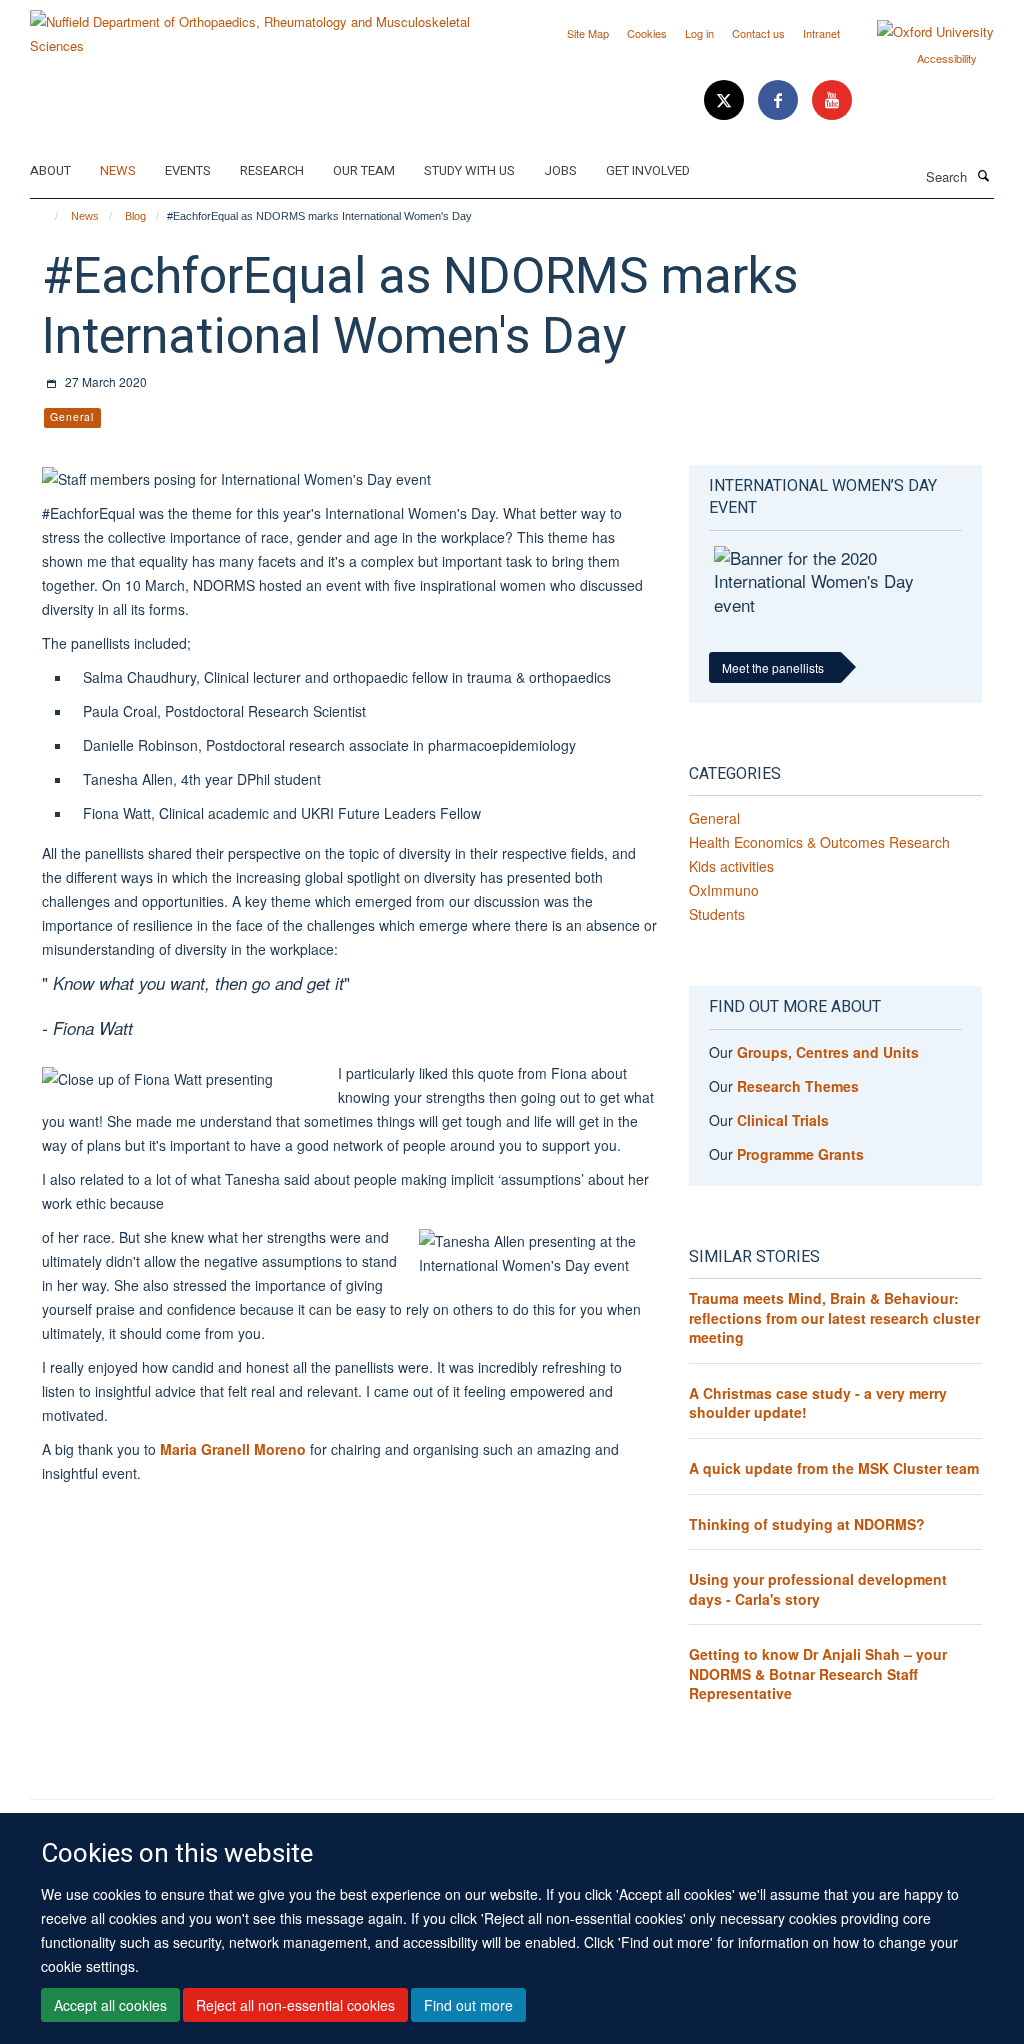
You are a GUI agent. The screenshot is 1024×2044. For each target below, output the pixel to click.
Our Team (364, 170)
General (714, 818)
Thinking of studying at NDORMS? (807, 1524)
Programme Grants (800, 1154)
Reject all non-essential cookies (295, 2005)
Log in (699, 33)
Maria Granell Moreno (233, 1449)
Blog (135, 216)
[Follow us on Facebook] (780, 100)
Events (188, 170)
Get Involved (648, 170)
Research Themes (798, 1086)
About (50, 170)
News (118, 170)
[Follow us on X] (726, 100)
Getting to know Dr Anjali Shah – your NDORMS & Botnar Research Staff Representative (818, 1673)
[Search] (983, 175)
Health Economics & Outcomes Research (819, 842)
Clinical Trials (783, 1120)
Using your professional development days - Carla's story (818, 1589)
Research (272, 170)
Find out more (468, 2005)
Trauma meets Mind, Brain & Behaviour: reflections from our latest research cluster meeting (834, 1317)
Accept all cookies (110, 2005)
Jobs (560, 170)
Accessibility (947, 58)
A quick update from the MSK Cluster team (834, 1468)
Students (717, 914)
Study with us (469, 170)
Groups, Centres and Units (828, 1052)
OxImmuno (724, 890)
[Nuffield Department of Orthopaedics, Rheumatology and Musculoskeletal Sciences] (263, 26)
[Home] (47, 216)
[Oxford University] (920, 32)
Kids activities (731, 866)
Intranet (821, 33)
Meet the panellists (773, 667)
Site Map (588, 33)
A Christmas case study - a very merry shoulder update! (818, 1403)
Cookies (647, 33)
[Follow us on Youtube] (832, 100)
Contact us (758, 33)
